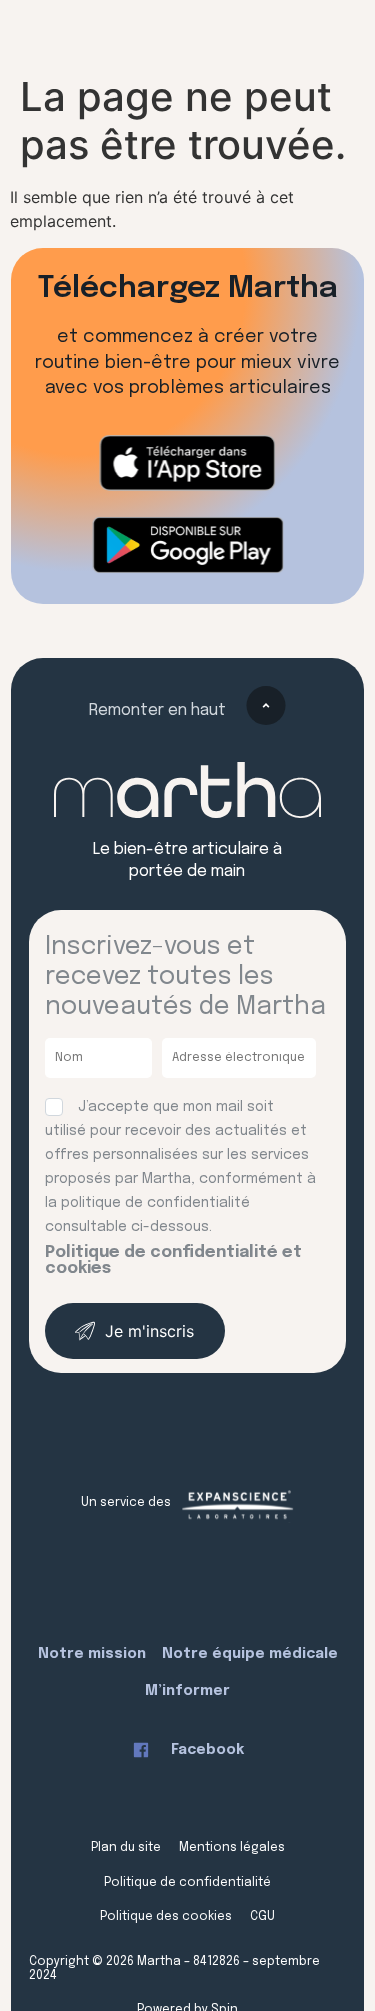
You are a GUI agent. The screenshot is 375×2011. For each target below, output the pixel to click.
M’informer (187, 1691)
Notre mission (92, 1654)
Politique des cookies (166, 1917)
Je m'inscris (149, 1331)
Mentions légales (232, 1848)
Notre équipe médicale (250, 1654)
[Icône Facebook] (141, 1750)
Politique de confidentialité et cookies (173, 1260)
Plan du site (126, 1848)
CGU (262, 1917)
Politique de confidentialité (187, 1883)
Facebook (207, 1750)
